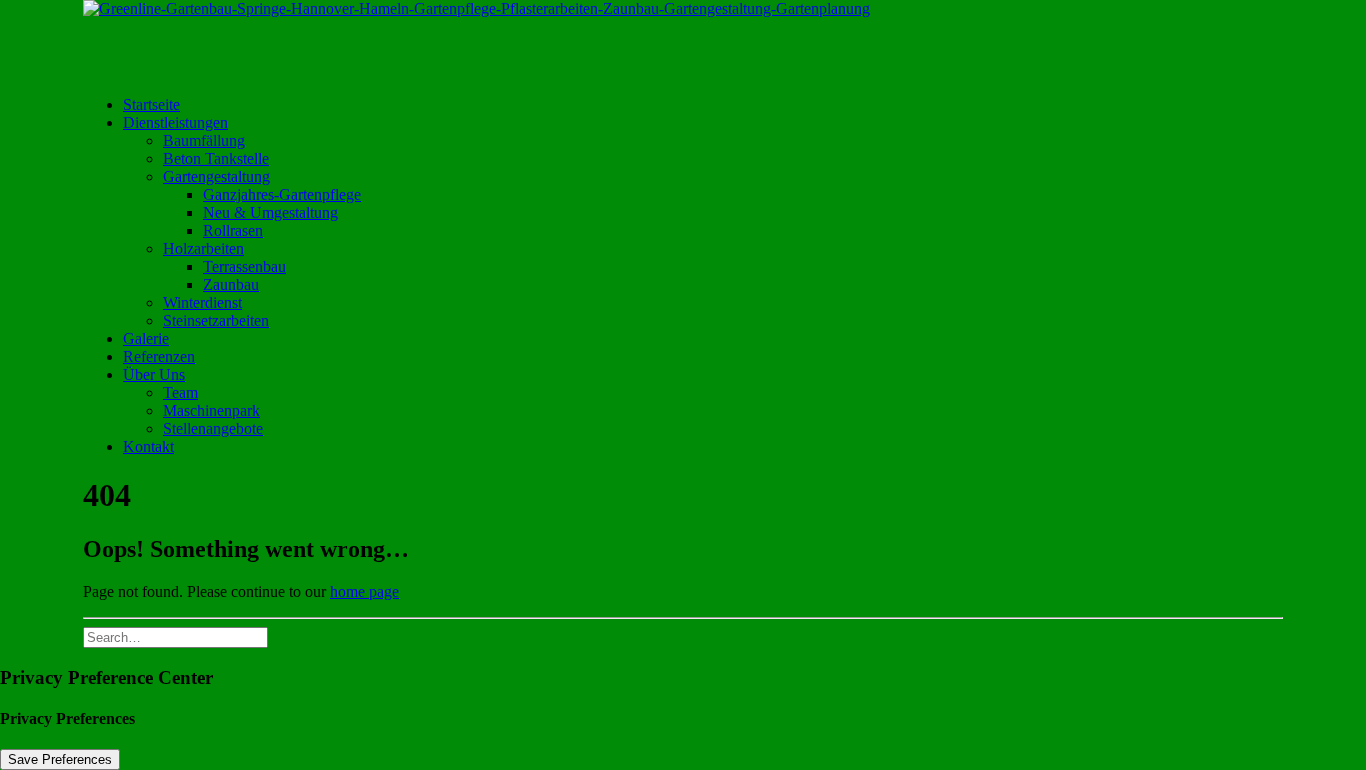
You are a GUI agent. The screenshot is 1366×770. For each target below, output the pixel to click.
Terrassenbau (244, 266)
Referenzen (159, 356)
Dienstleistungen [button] (175, 122)
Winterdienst (202, 302)
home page (364, 591)
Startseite (151, 104)
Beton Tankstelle (216, 158)
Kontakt (148, 446)
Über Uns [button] (154, 374)
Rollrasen (233, 230)
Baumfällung (204, 140)
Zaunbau (231, 284)
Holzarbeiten (203, 248)
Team (180, 392)
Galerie (146, 338)
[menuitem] (703, 105)
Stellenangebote (213, 428)
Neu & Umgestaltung (270, 212)
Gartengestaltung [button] (216, 176)
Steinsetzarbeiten (216, 320)
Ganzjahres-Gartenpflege (282, 194)
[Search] (175, 636)
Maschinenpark (211, 410)
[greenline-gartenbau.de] (683, 40)
